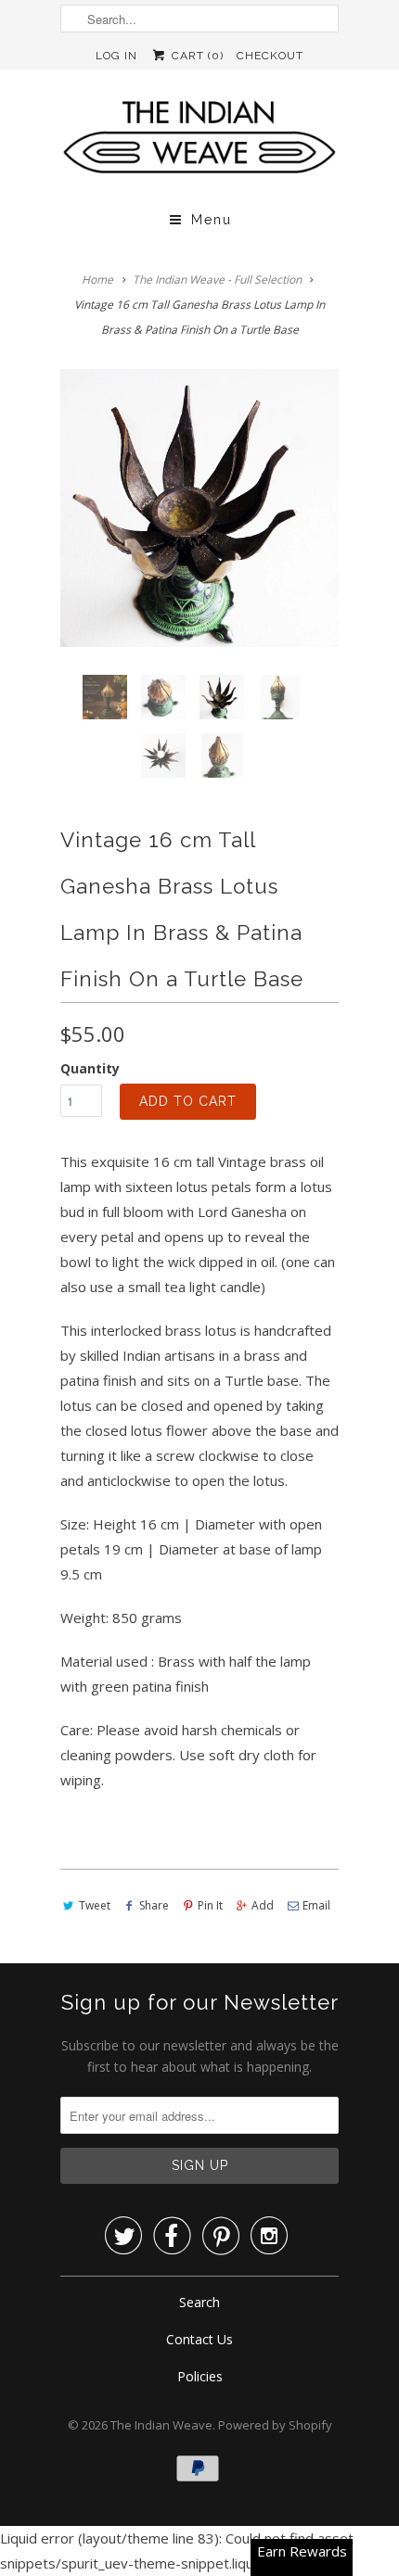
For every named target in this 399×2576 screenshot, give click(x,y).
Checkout (270, 56)
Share (154, 1905)
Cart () (195, 56)
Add (263, 1905)
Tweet (95, 1905)
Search (199, 2302)
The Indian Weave (161, 2425)
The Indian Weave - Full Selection (217, 279)
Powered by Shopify (275, 2425)
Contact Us (199, 2339)
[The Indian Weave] (199, 142)
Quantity (90, 1068)
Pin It (210, 1905)
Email (316, 1905)
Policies (200, 2376)
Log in (116, 56)
